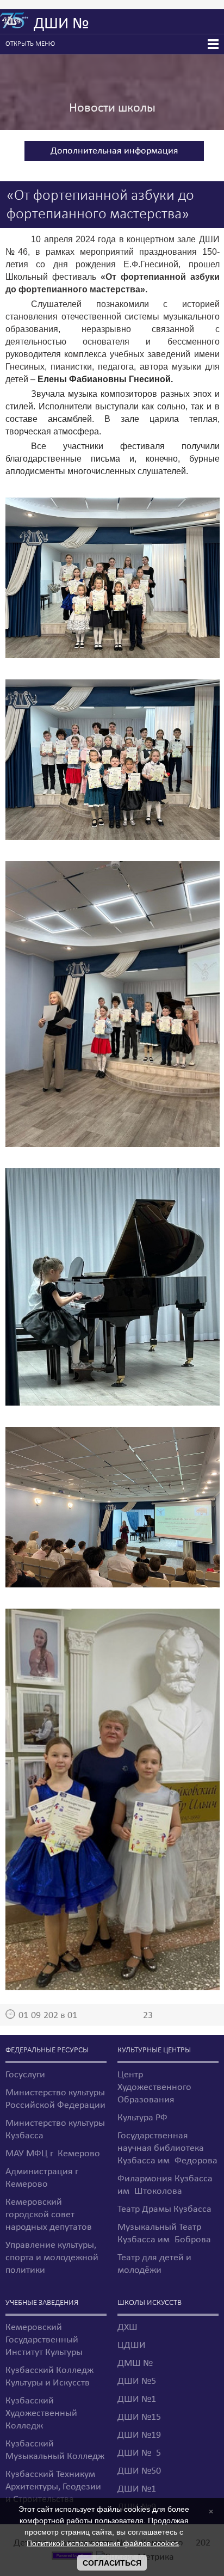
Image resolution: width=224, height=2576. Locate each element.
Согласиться (112, 2563)
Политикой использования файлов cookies (103, 2543)
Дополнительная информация (114, 151)
